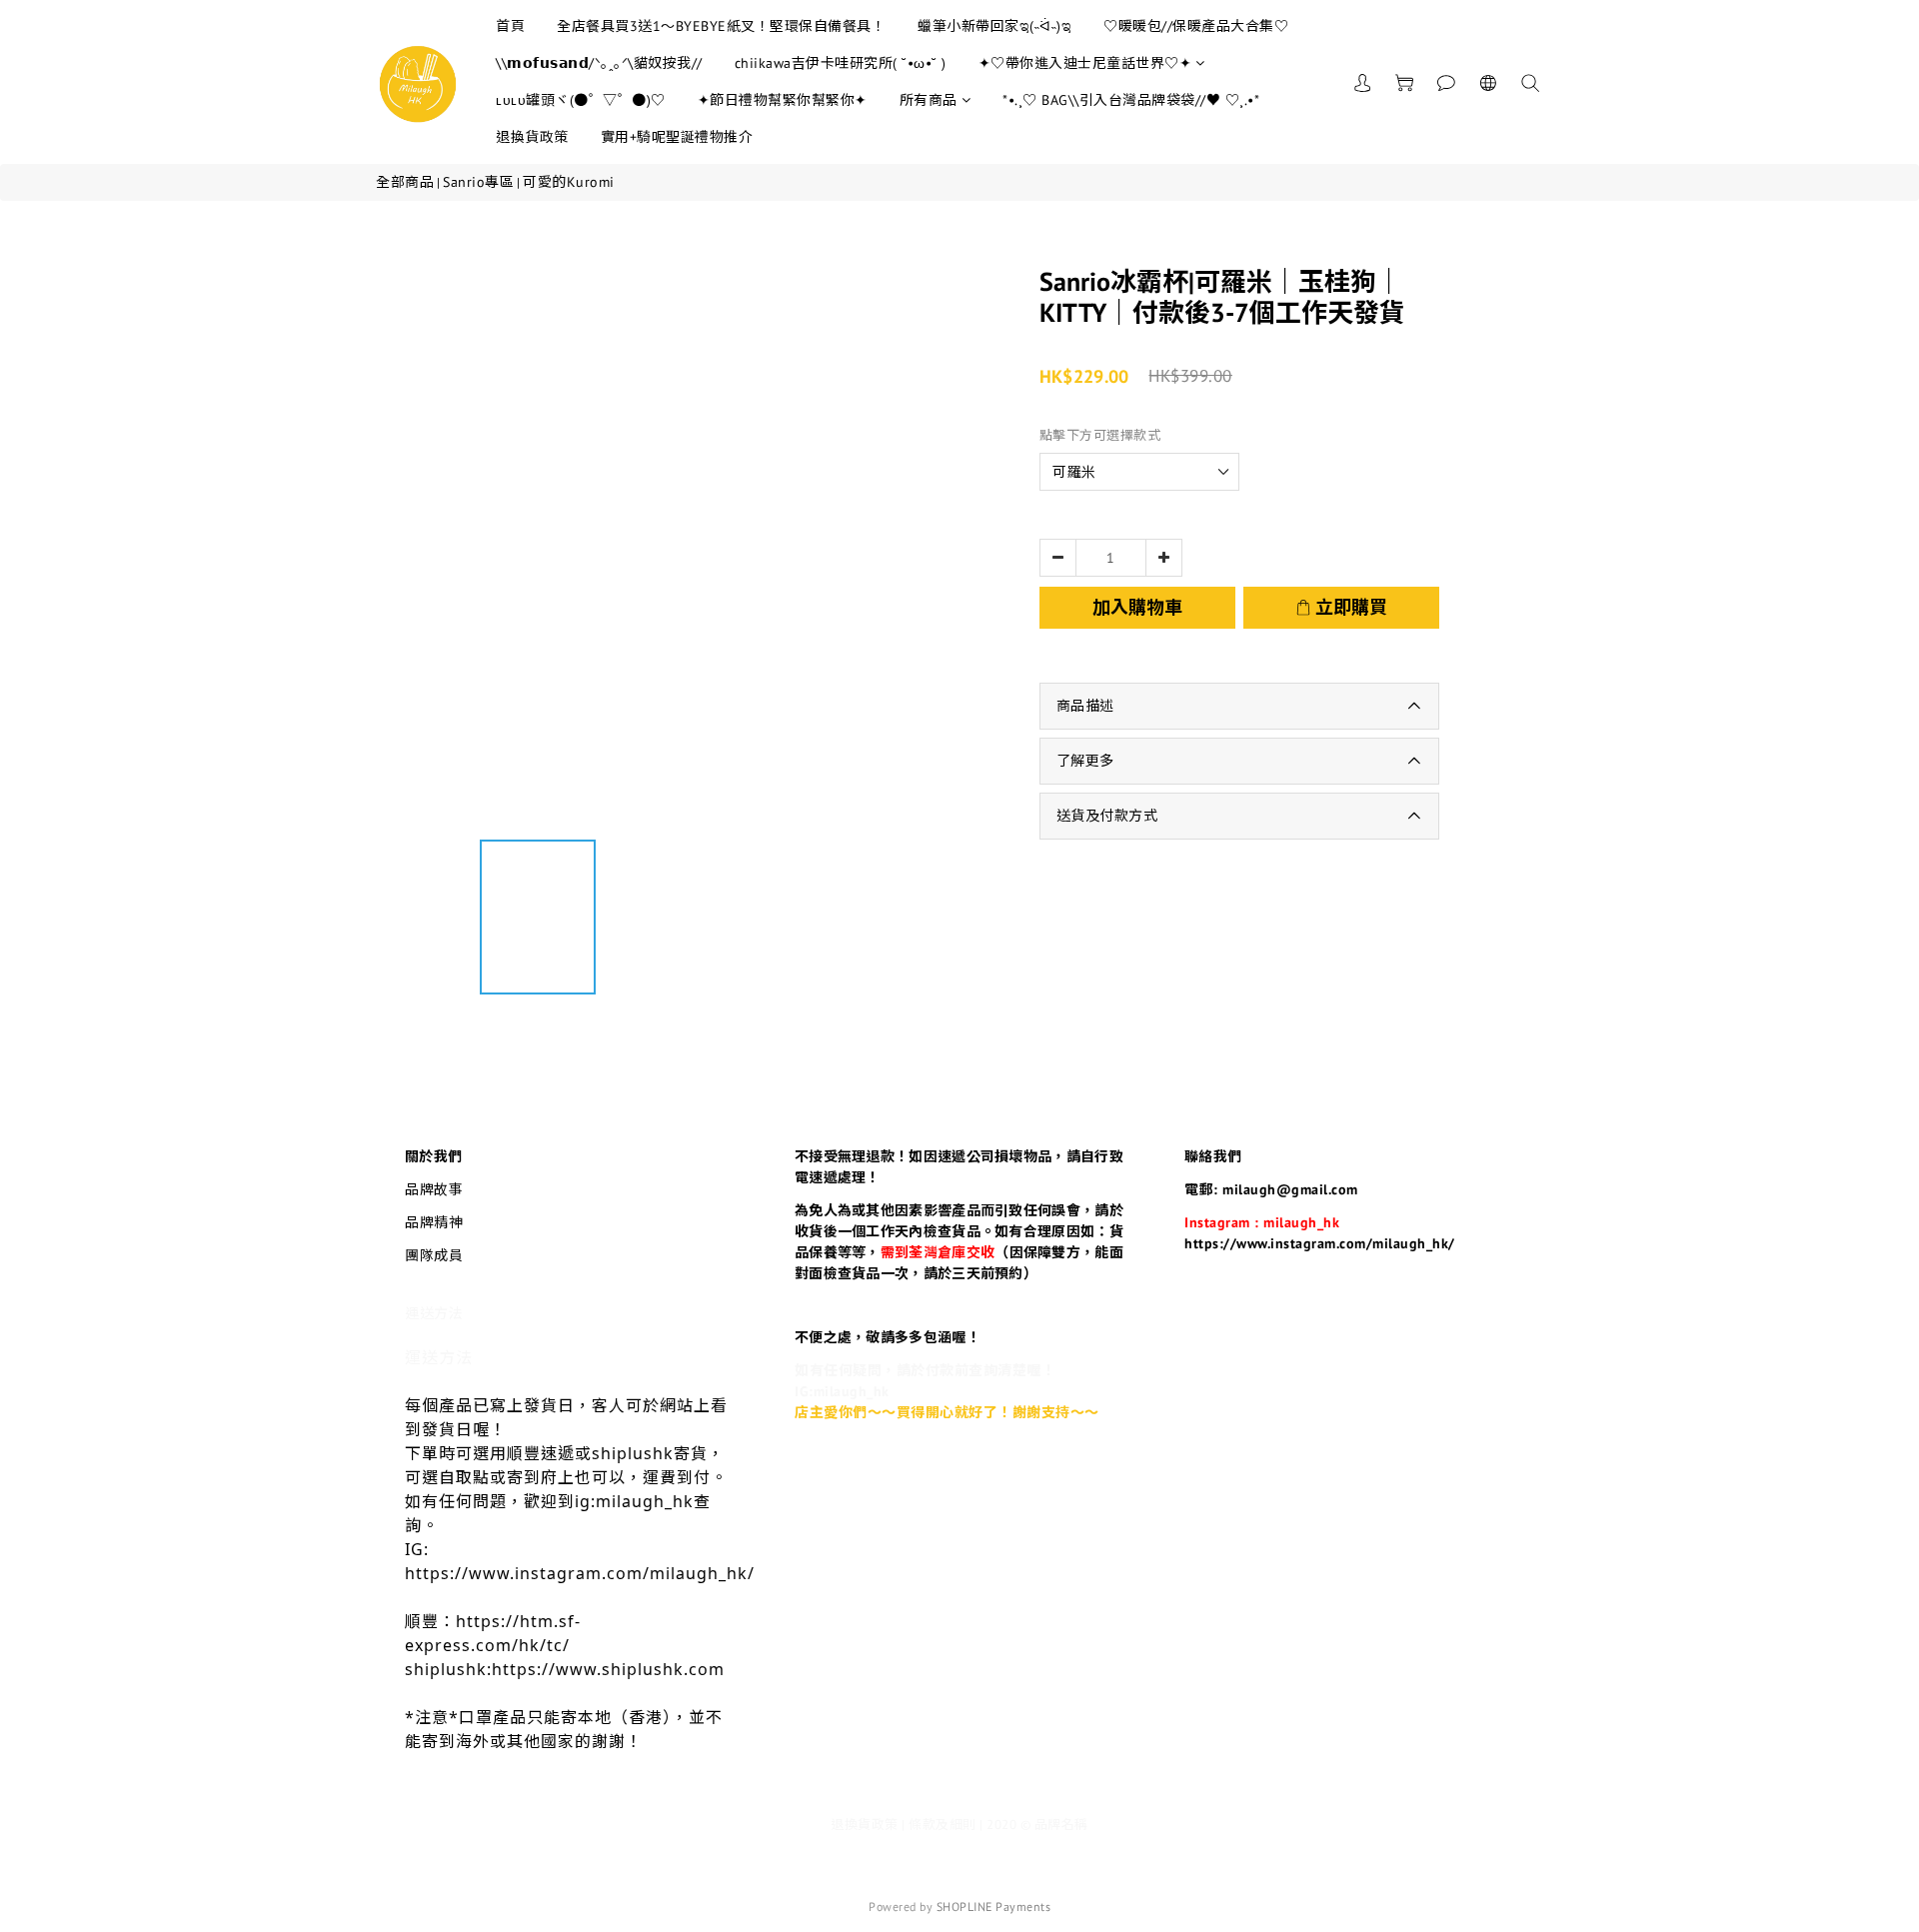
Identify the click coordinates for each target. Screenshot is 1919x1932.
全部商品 (405, 182)
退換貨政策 (532, 137)
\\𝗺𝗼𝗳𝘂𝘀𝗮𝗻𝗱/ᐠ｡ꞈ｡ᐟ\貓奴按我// (599, 63)
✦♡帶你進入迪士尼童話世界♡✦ (1085, 63)
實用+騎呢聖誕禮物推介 (677, 137)
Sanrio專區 (478, 182)
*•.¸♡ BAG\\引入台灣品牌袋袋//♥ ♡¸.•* (1131, 100)
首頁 (510, 26)
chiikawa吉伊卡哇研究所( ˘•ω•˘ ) (841, 63)
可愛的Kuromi (569, 182)
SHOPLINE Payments (994, 1907)
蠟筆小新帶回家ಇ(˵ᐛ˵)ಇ (994, 26)
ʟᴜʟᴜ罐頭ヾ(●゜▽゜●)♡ (581, 100)
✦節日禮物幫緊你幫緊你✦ (783, 100)
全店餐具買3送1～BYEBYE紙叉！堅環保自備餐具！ (721, 26)
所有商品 (929, 100)
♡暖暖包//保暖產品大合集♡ (1196, 26)
